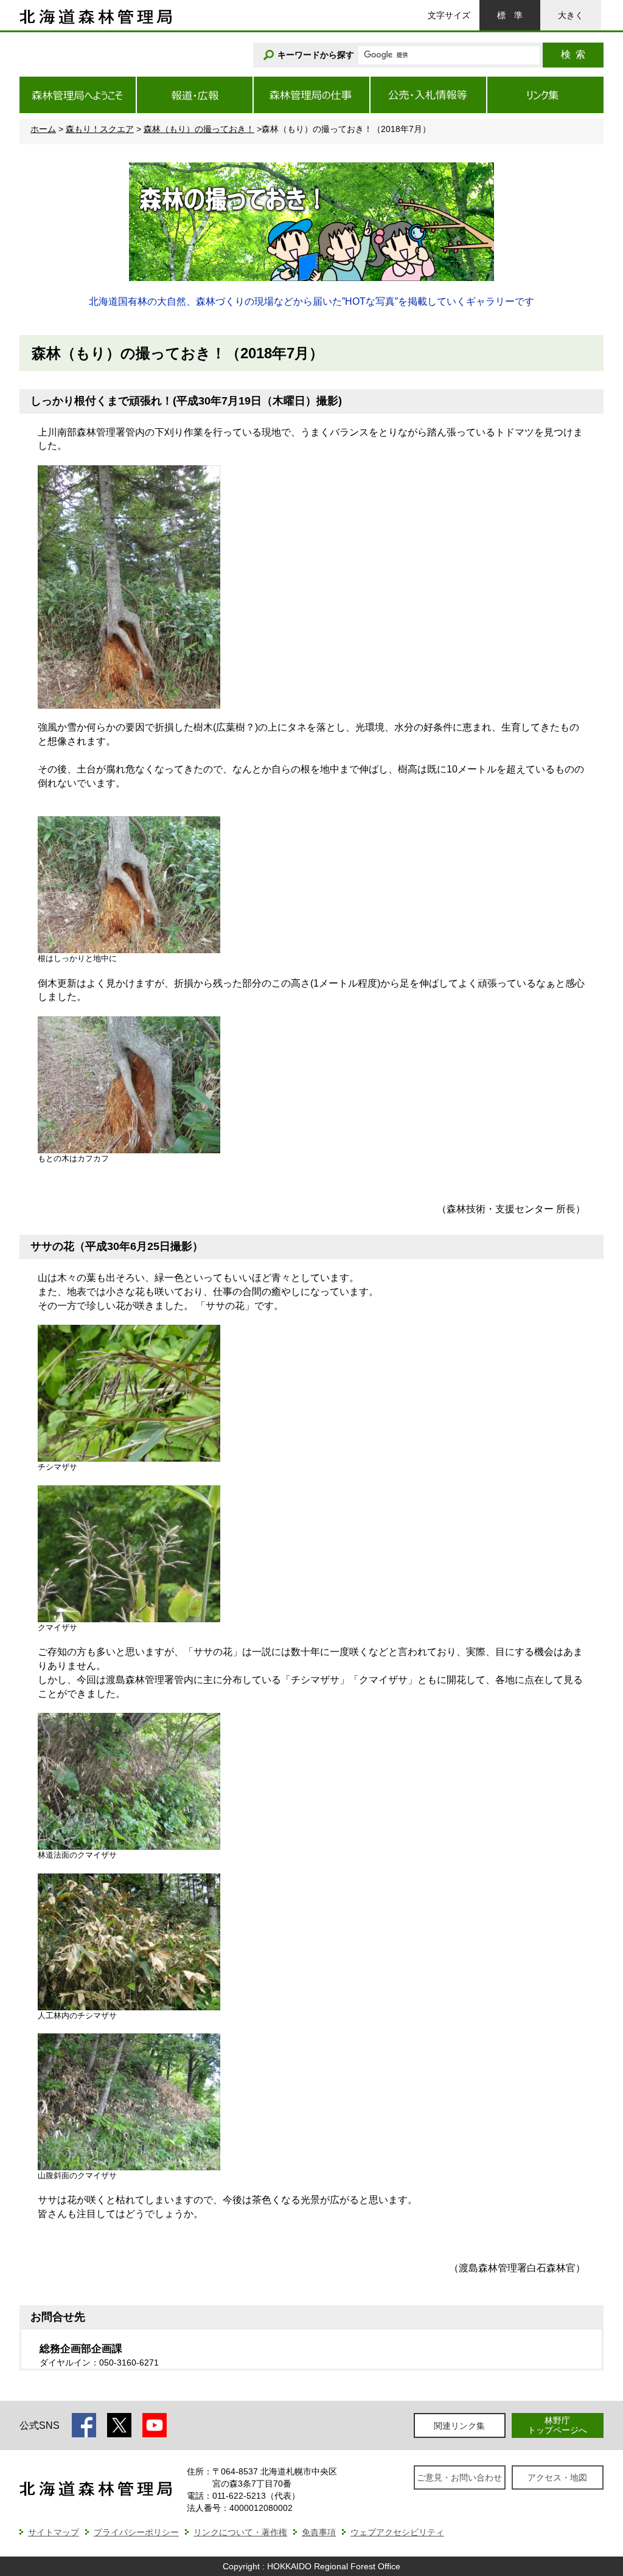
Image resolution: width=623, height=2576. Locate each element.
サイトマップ (54, 2532)
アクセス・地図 (557, 2477)
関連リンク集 (459, 2426)
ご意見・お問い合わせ (459, 2477)
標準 (510, 15)
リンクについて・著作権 (240, 2532)
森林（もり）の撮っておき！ (199, 129)
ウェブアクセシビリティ (397, 2532)
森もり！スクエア (100, 129)
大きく (571, 15)
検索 (573, 54)
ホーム (43, 129)
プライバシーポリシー (136, 2532)
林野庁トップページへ (557, 2425)
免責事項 (319, 2532)
